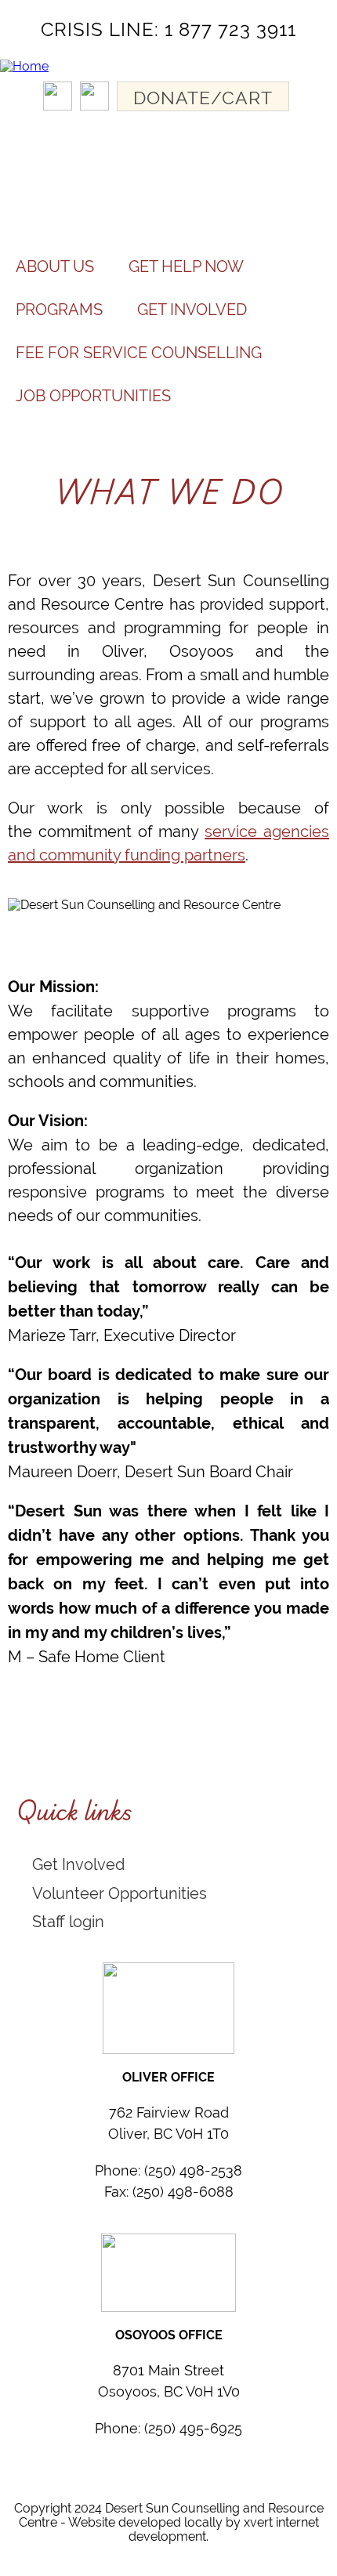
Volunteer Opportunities (120, 1893)
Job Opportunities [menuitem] (93, 395)
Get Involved (78, 1864)
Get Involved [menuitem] (192, 309)
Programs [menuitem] (59, 309)
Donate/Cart (203, 98)
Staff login (68, 1921)
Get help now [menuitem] (186, 266)
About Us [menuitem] (55, 266)
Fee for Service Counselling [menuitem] (139, 352)
